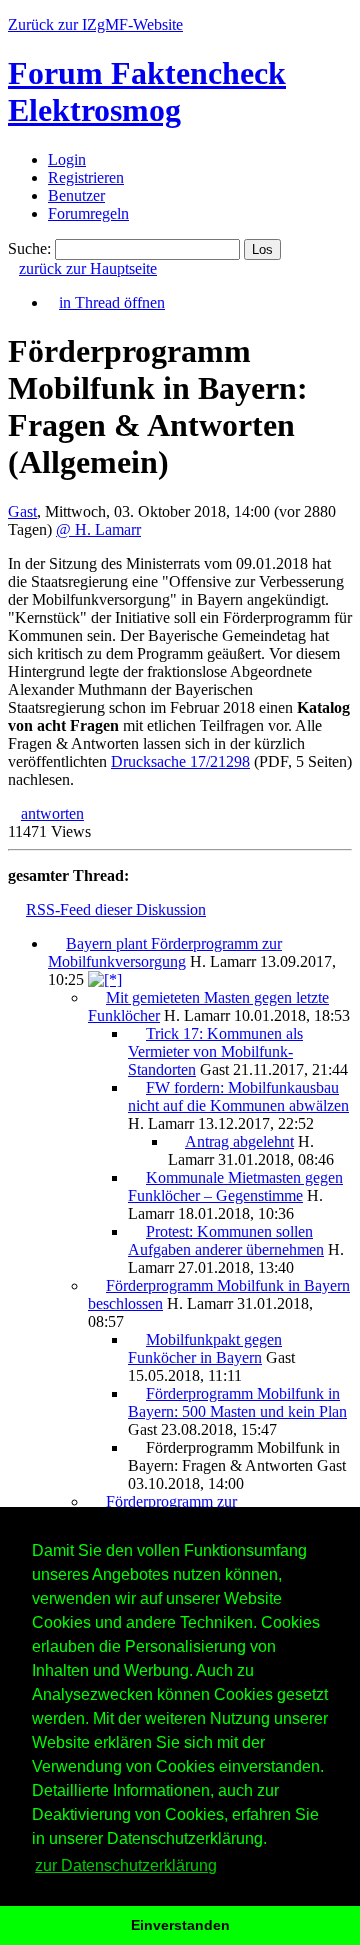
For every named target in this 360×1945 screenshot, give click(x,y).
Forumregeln (88, 213)
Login (67, 159)
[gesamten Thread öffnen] (105, 979)
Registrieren (86, 177)
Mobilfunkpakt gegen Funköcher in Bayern (205, 1348)
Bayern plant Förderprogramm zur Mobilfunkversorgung (165, 952)
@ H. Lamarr (98, 529)
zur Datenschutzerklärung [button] (126, 1865)
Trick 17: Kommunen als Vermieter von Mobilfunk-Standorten (215, 1051)
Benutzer (76, 195)
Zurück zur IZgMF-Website (95, 24)
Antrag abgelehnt (239, 1141)
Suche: (29, 248)
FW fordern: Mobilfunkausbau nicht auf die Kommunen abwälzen (238, 1096)
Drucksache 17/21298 (180, 761)
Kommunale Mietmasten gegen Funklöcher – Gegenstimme (235, 1186)
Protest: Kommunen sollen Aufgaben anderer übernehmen (226, 1240)
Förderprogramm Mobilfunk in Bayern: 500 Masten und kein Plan (237, 1402)
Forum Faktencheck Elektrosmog (147, 91)
